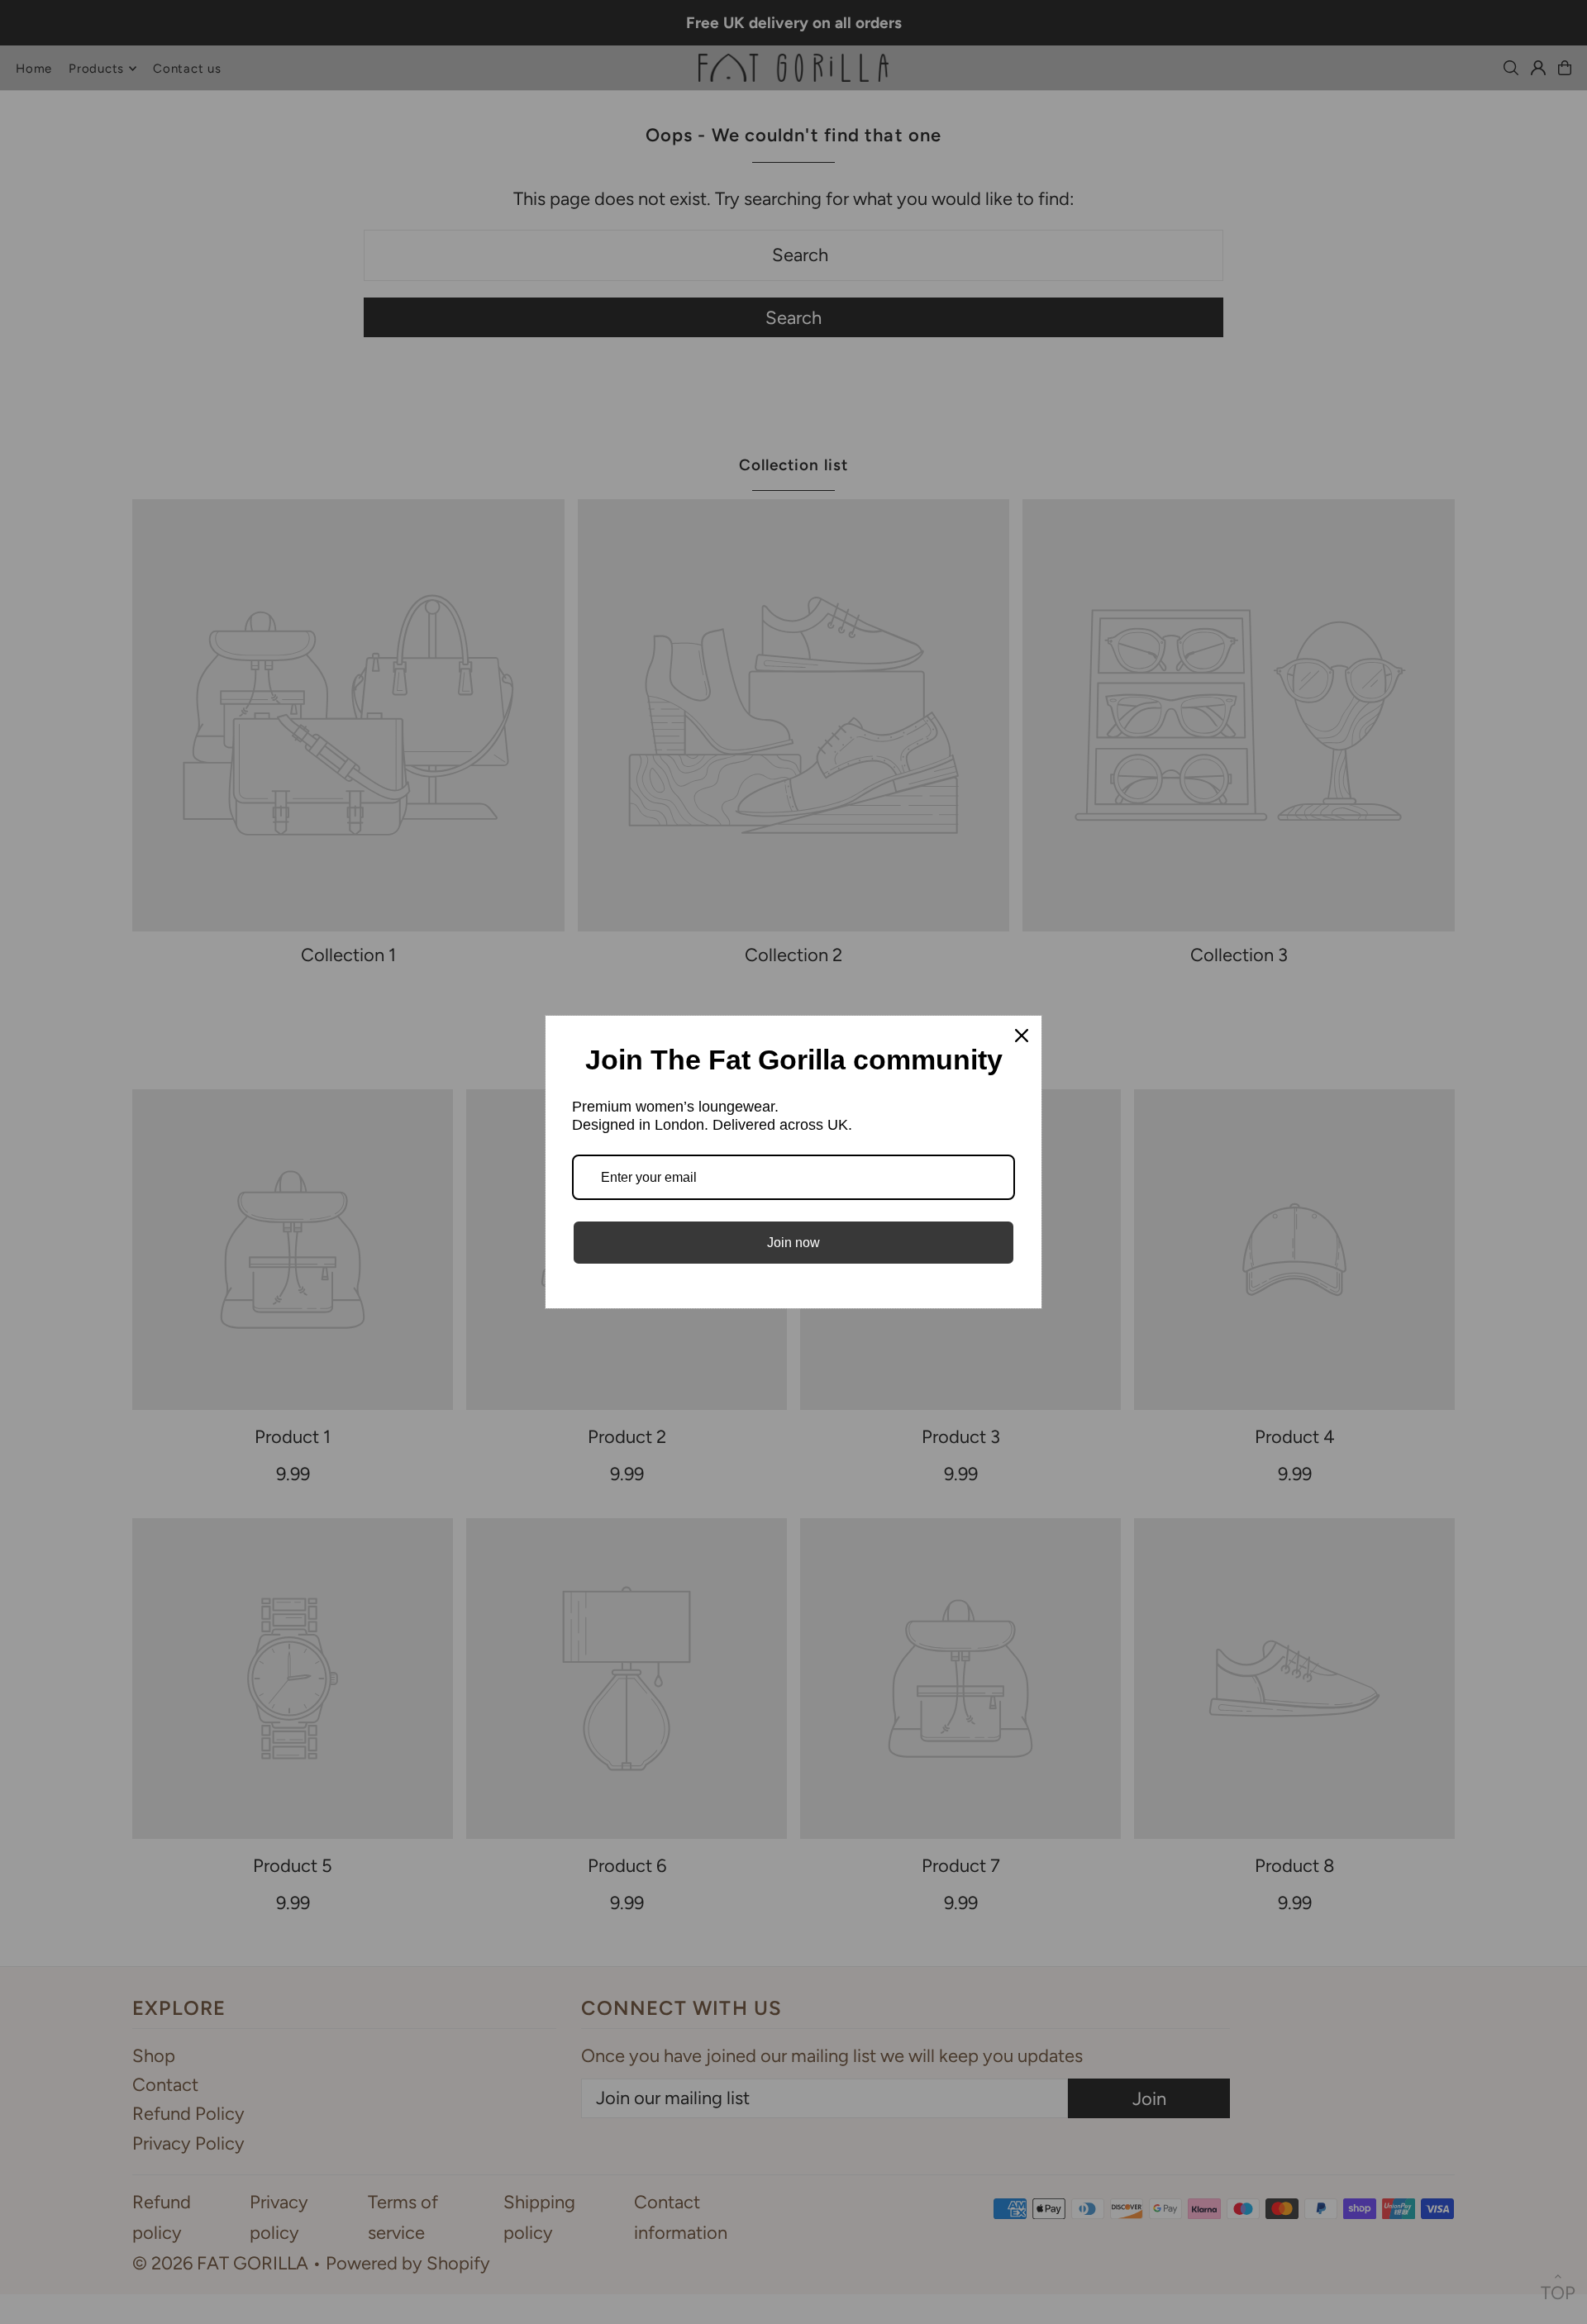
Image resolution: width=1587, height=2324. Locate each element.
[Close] (1022, 1036)
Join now (793, 1243)
